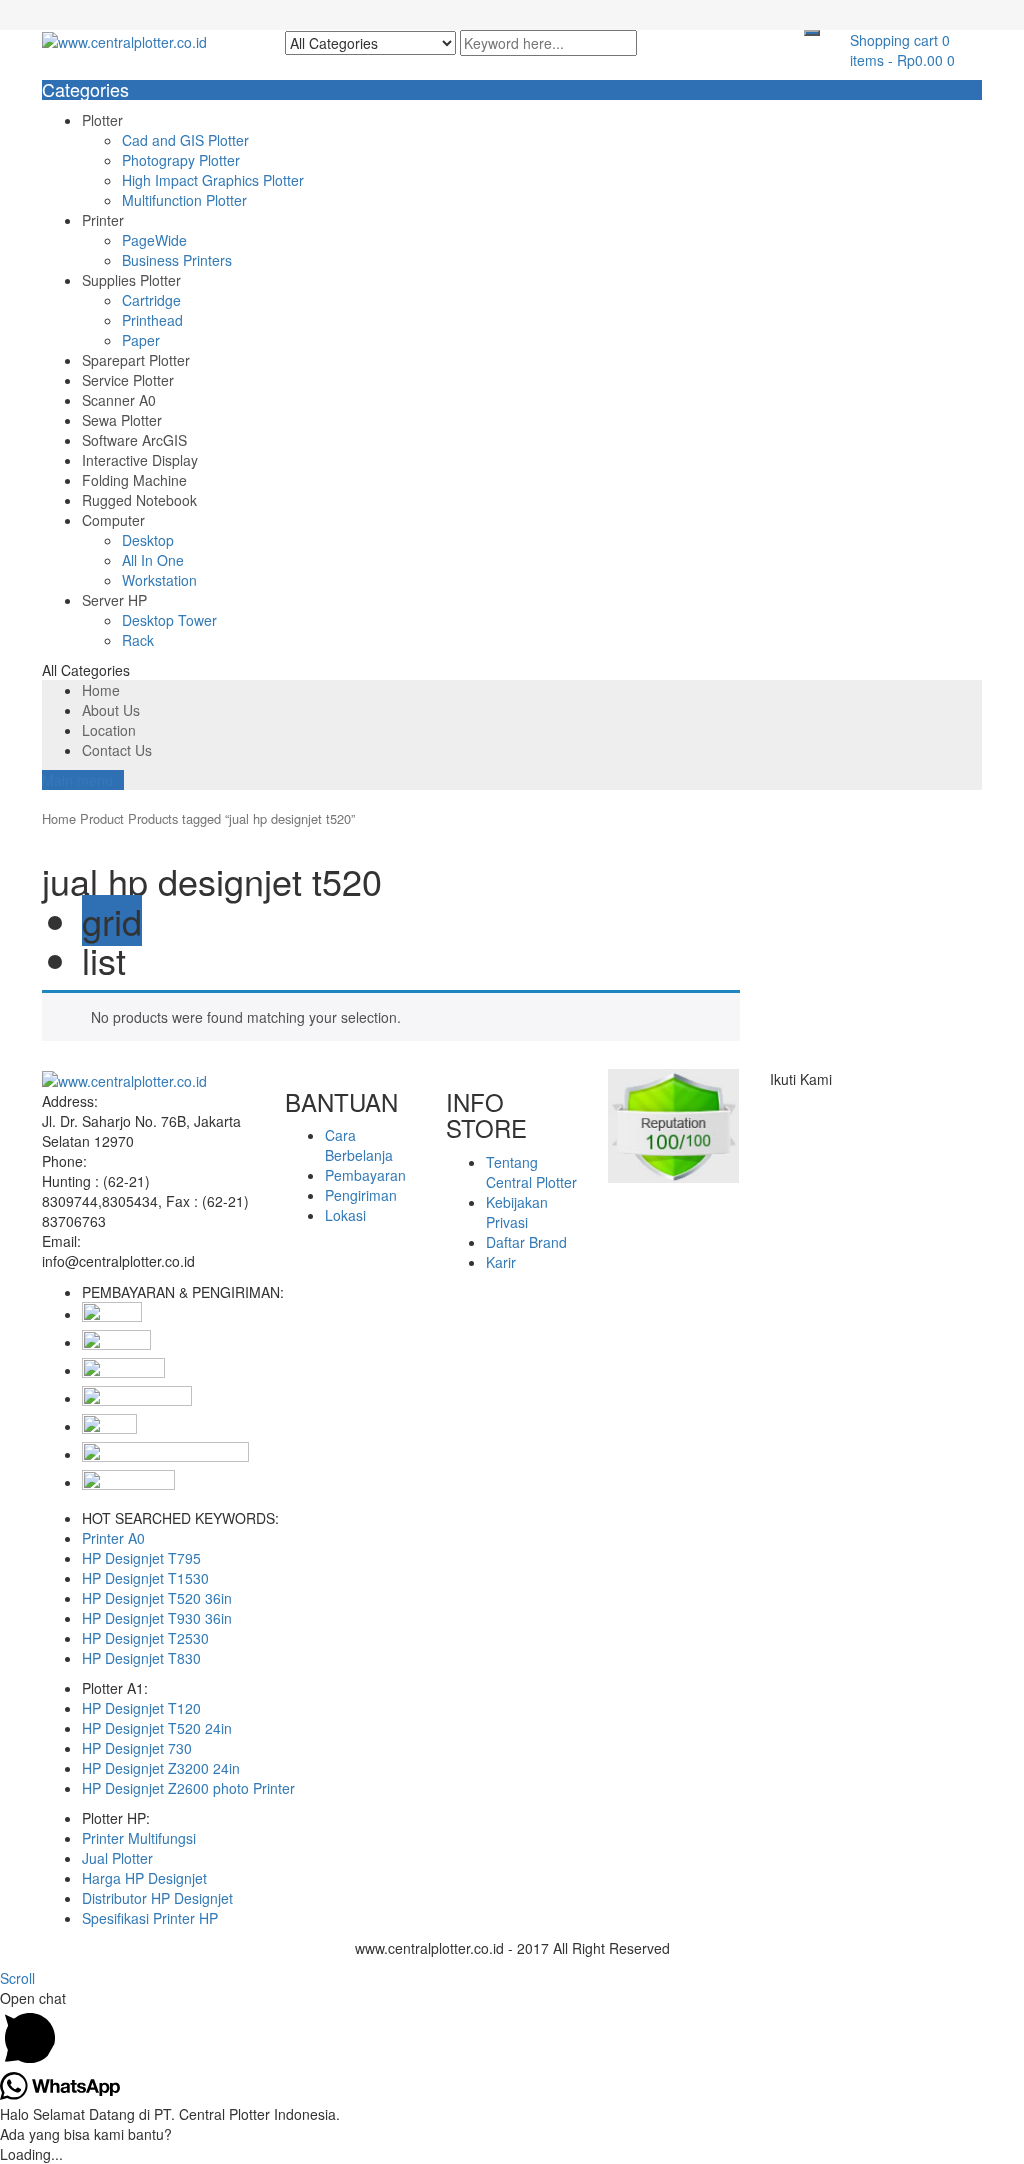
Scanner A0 (119, 400)
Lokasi (345, 1215)
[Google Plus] (808, 1099)
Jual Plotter (117, 1858)
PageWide (154, 240)
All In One (153, 560)
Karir (501, 1262)
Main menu (77, 780)
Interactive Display (140, 460)
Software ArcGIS (134, 440)
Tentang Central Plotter (531, 1172)
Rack (138, 640)
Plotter (102, 120)
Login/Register (128, 10)
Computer (113, 520)
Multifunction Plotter (184, 200)
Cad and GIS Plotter (185, 140)
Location (109, 730)
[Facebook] (775, 1099)
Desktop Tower (169, 620)
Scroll (17, 1978)
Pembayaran (365, 1175)
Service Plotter (128, 380)
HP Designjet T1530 (145, 1578)
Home (101, 690)
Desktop (148, 540)
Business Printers (177, 260)
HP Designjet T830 (141, 1658)
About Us (111, 710)
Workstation (159, 580)
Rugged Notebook (139, 500)
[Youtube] (819, 1099)
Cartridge (151, 300)
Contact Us (117, 750)
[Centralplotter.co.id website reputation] (674, 1124)
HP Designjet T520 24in (157, 1728)
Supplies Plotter (131, 280)
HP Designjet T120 (141, 1708)
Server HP (114, 600)
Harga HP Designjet (144, 1878)
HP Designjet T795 (141, 1558)
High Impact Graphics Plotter (213, 180)
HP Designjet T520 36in (157, 1598)
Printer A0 (113, 1538)
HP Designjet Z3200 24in (161, 1768)
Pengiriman (361, 1195)
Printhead (152, 320)
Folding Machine (134, 480)
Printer (103, 220)
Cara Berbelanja (359, 1145)
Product (102, 818)
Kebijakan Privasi (517, 1212)
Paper (141, 340)
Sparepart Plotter (136, 360)
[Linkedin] (797, 1099)
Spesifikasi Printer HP (150, 1918)
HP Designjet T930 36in (157, 1618)
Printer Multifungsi (139, 1838)
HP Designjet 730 (137, 1748)
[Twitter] (786, 1099)
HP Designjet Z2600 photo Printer (188, 1788)
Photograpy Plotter (181, 160)
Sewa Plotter (122, 420)
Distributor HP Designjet (157, 1898)
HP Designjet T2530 (145, 1638)
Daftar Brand (526, 1242)
